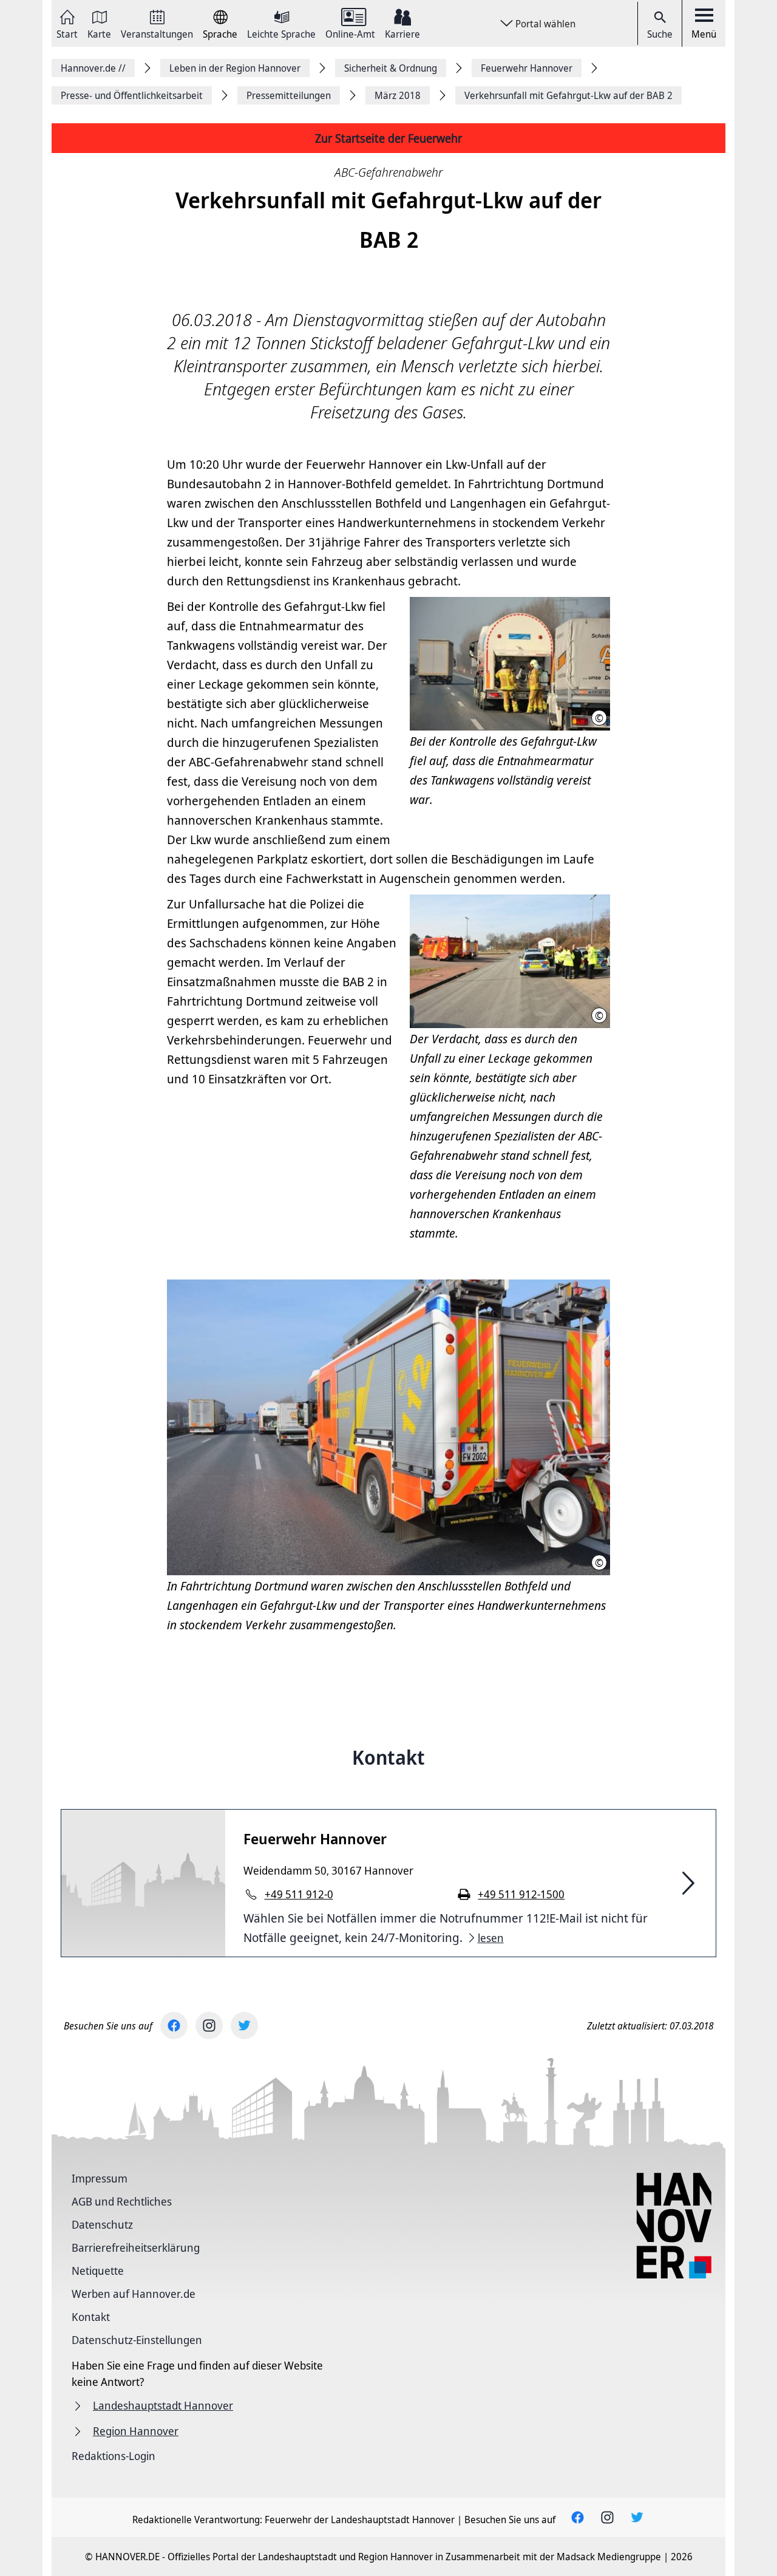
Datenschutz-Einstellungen (137, 2340)
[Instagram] (209, 2026)
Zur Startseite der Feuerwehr (388, 138)
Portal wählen (545, 24)
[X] (244, 2026)
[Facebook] (174, 2026)
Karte (99, 33)
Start (67, 33)
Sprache (220, 33)
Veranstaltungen (157, 33)
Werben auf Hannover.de (134, 2294)
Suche (660, 34)
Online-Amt (350, 33)
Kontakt (91, 2317)
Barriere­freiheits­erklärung (136, 2247)
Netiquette (98, 2271)
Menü (704, 34)
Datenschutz (102, 2224)
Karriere (402, 33)
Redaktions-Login (114, 2456)
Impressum (100, 2178)
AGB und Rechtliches (122, 2201)
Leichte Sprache (281, 33)
